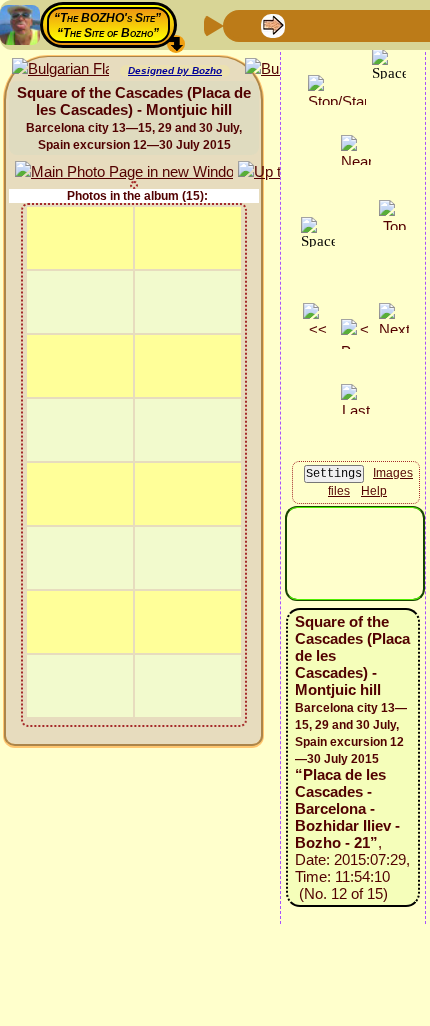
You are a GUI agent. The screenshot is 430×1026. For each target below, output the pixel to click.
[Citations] (337, 24)
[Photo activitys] (401, 24)
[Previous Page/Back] (241, 24)
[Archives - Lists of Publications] (305, 24)
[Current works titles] (369, 24)
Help (374, 491)
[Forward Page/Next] (273, 24)
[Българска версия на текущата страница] (60, 69)
